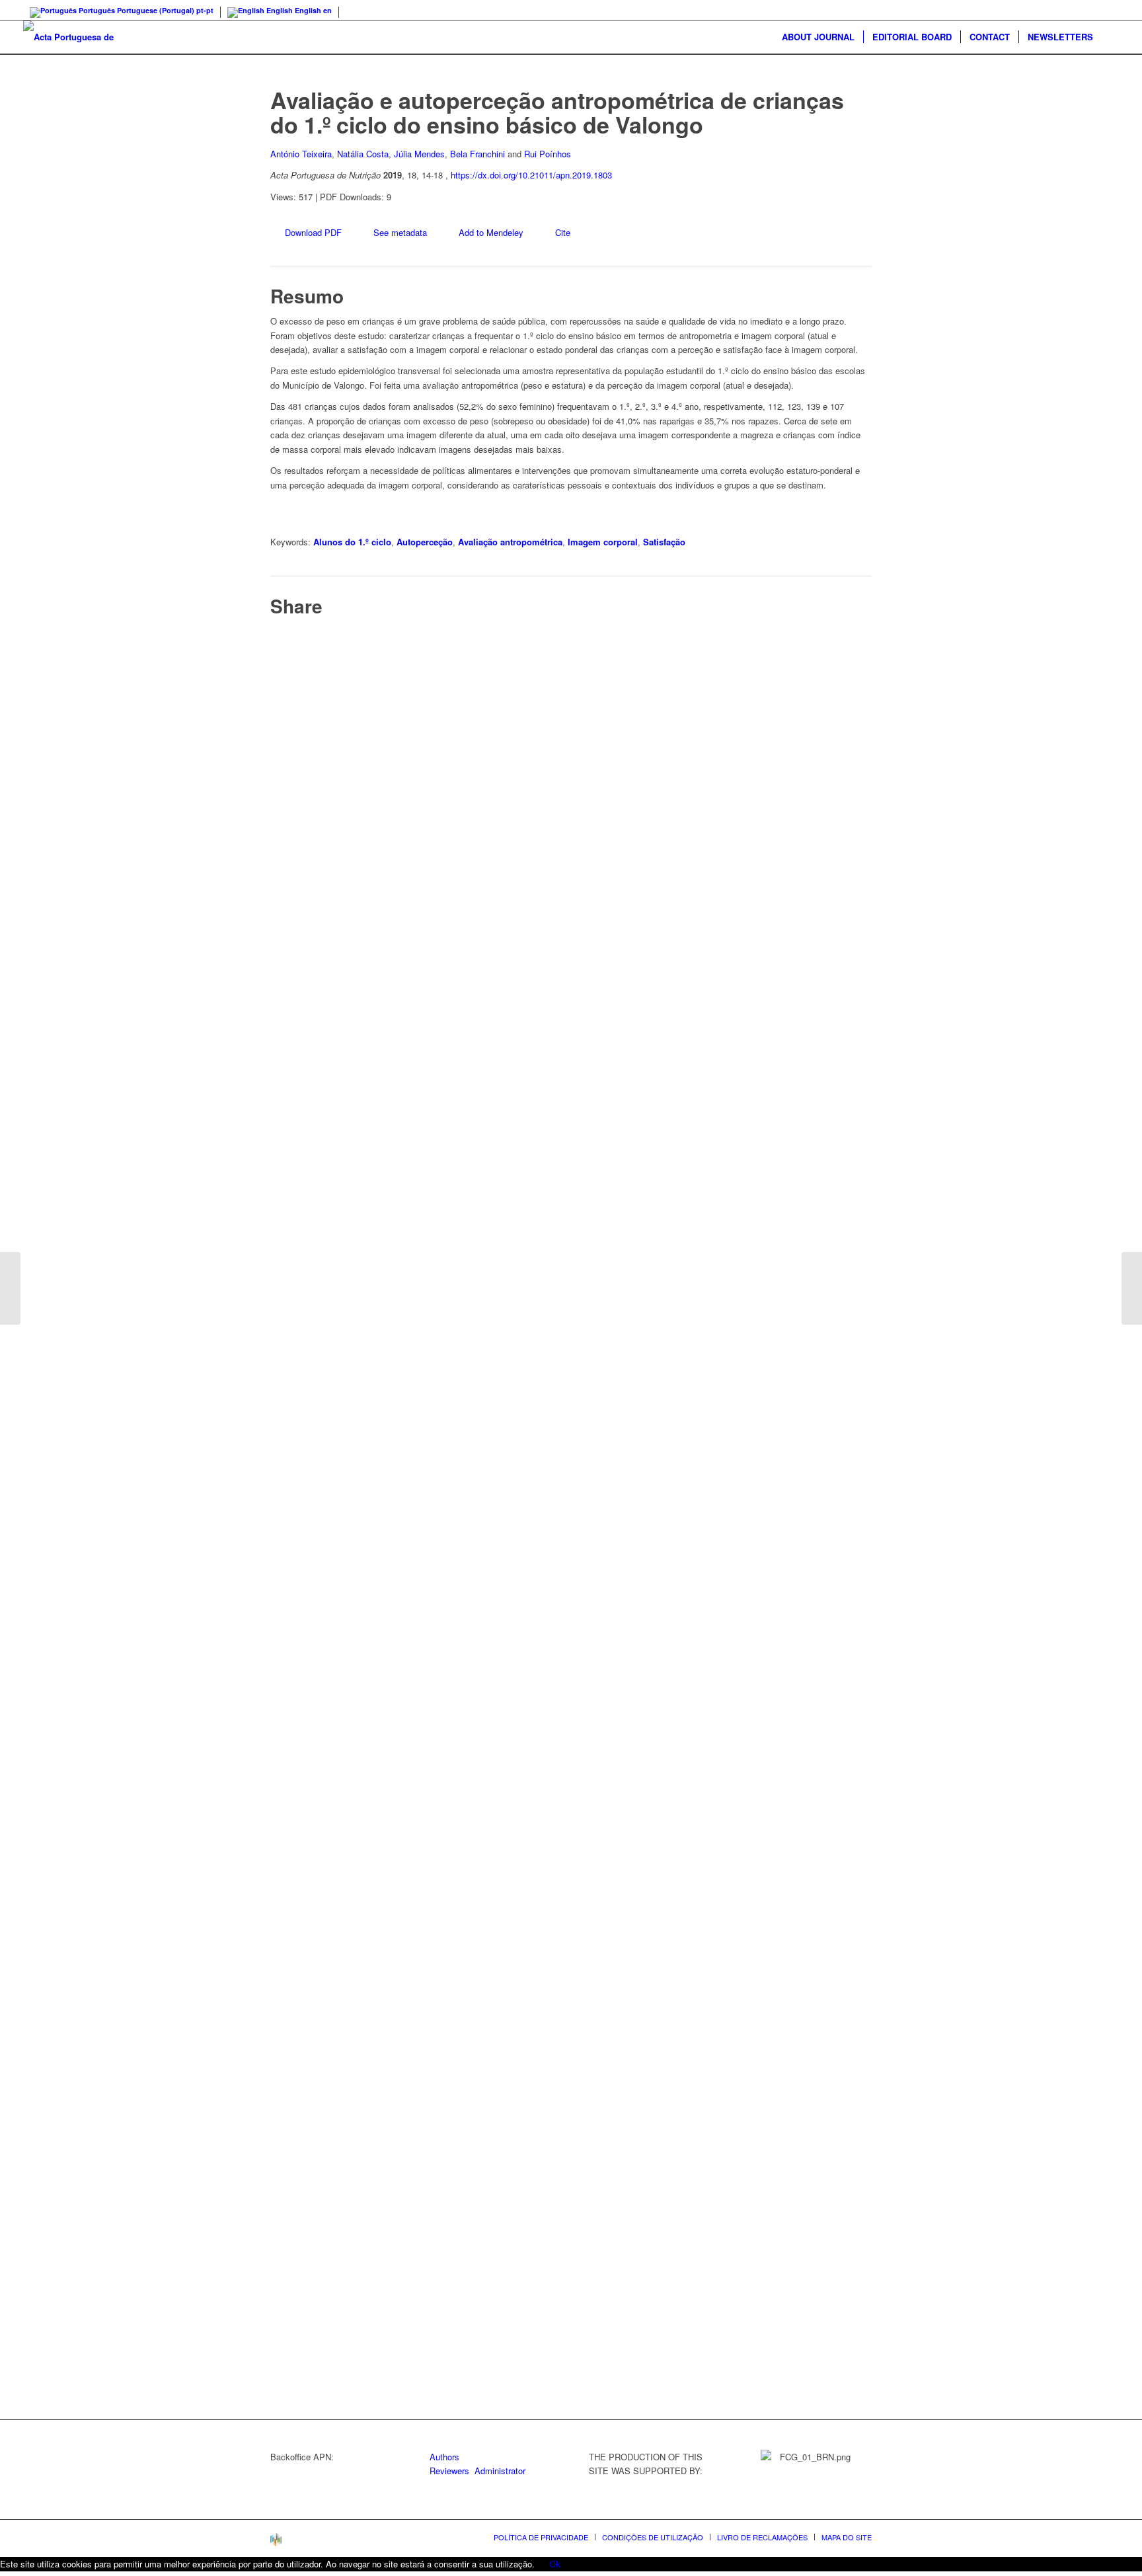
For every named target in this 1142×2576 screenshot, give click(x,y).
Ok (555, 2564)
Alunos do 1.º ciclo (352, 542)
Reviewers (449, 2471)
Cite (563, 232)
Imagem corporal (603, 542)
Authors (444, 2457)
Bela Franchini (477, 154)
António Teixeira (301, 154)
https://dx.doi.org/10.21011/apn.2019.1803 (531, 175)
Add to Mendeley (491, 232)
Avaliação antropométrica (510, 542)
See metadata (400, 232)
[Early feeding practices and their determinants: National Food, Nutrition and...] (1132, 1288)
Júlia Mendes (419, 154)
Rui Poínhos (548, 154)
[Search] (1110, 37)
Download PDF (313, 232)
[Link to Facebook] (1109, 10)
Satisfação (664, 542)
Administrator (500, 2471)
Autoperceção (425, 542)
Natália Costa (363, 154)
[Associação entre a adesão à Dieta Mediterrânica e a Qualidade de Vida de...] (10, 1288)
